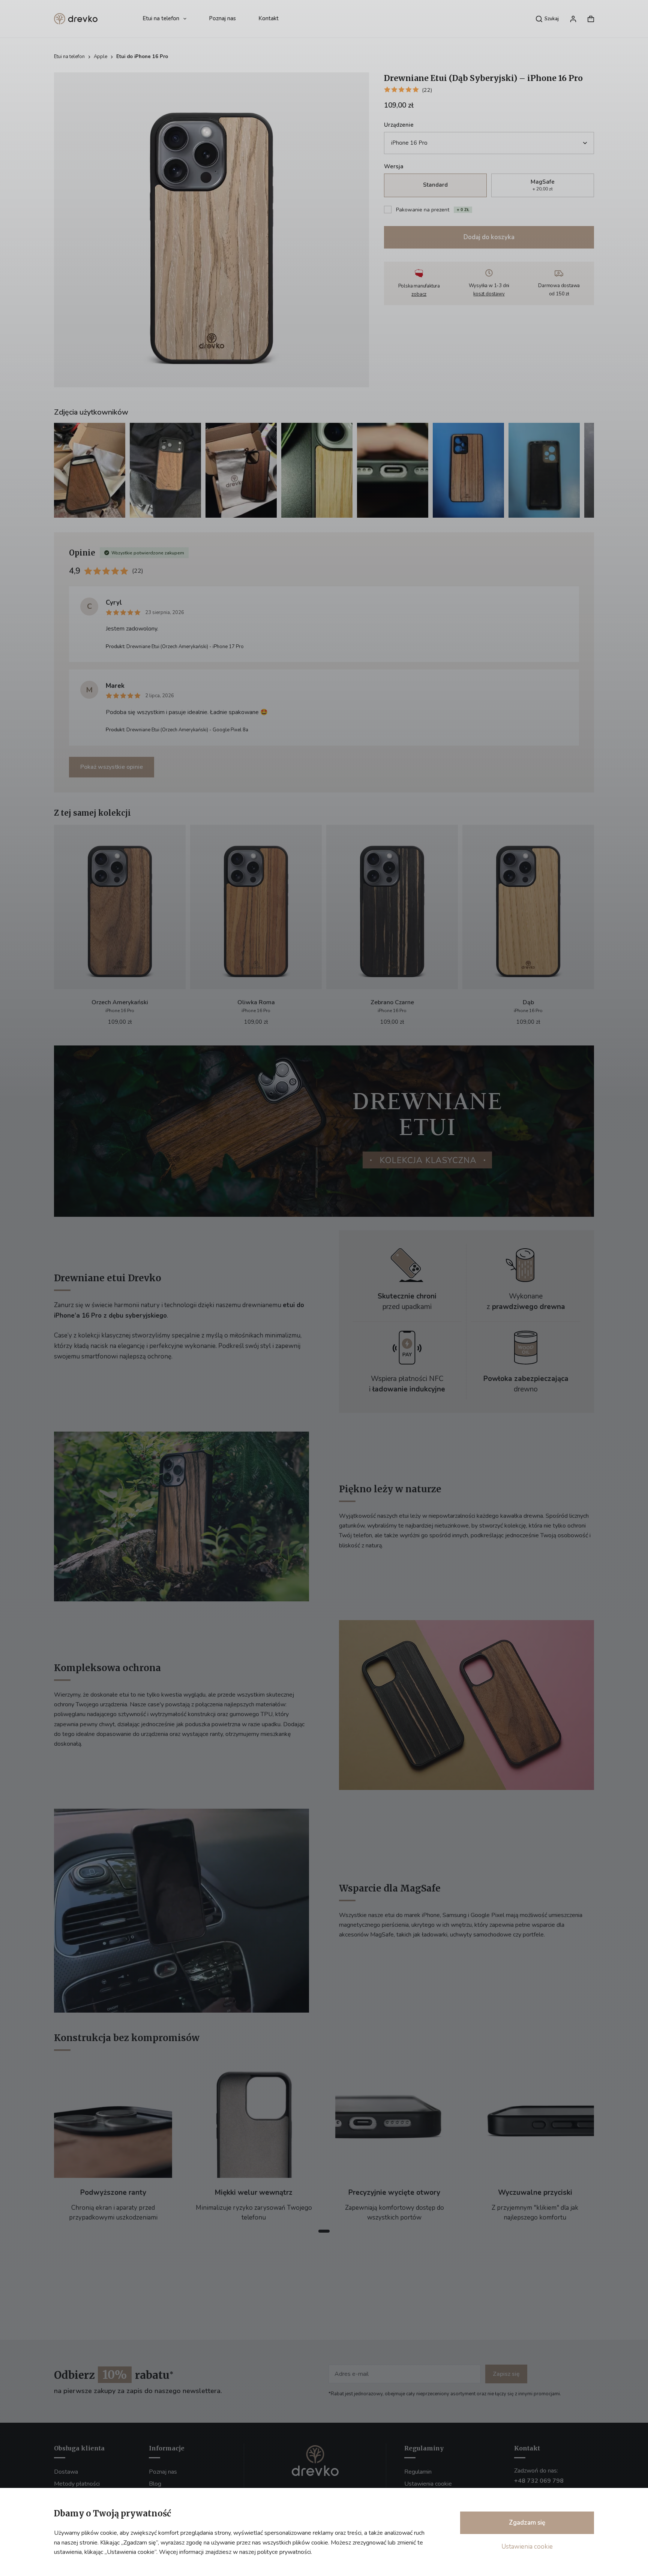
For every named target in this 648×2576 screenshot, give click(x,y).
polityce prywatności (284, 2552)
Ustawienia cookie (527, 2547)
